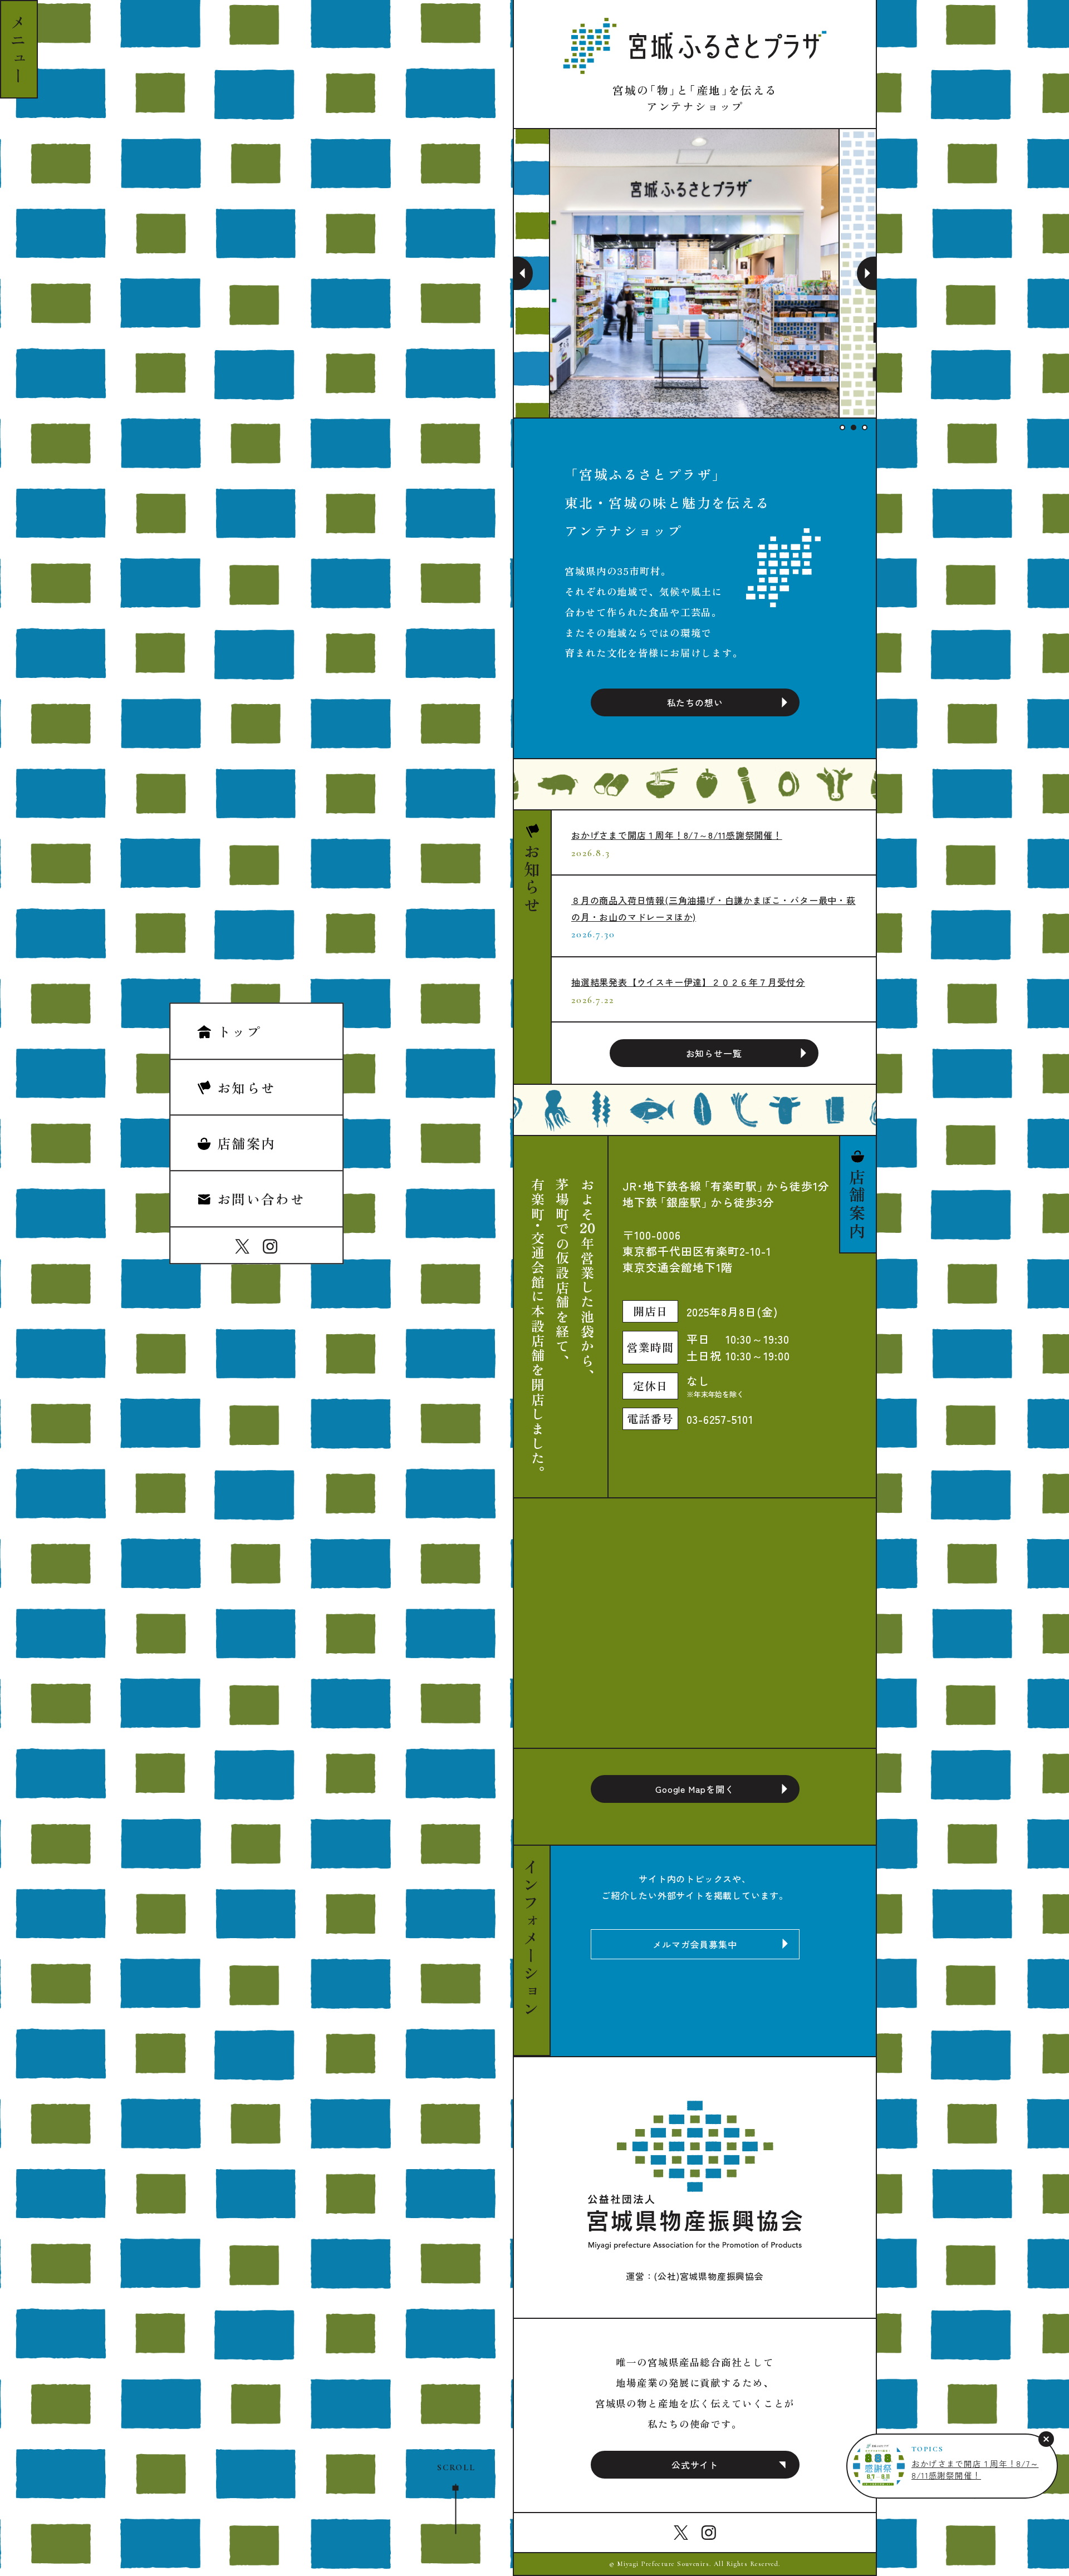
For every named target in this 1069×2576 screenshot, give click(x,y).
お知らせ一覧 (714, 1053)
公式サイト (695, 2465)
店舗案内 (247, 1143)
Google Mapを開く (695, 1789)
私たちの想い (695, 702)
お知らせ (247, 1087)
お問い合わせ (261, 1199)
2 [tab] (854, 427)
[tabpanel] (695, 273)
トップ (239, 1032)
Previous (523, 273)
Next (866, 273)
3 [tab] (865, 427)
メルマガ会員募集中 (695, 1944)
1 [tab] (842, 427)
